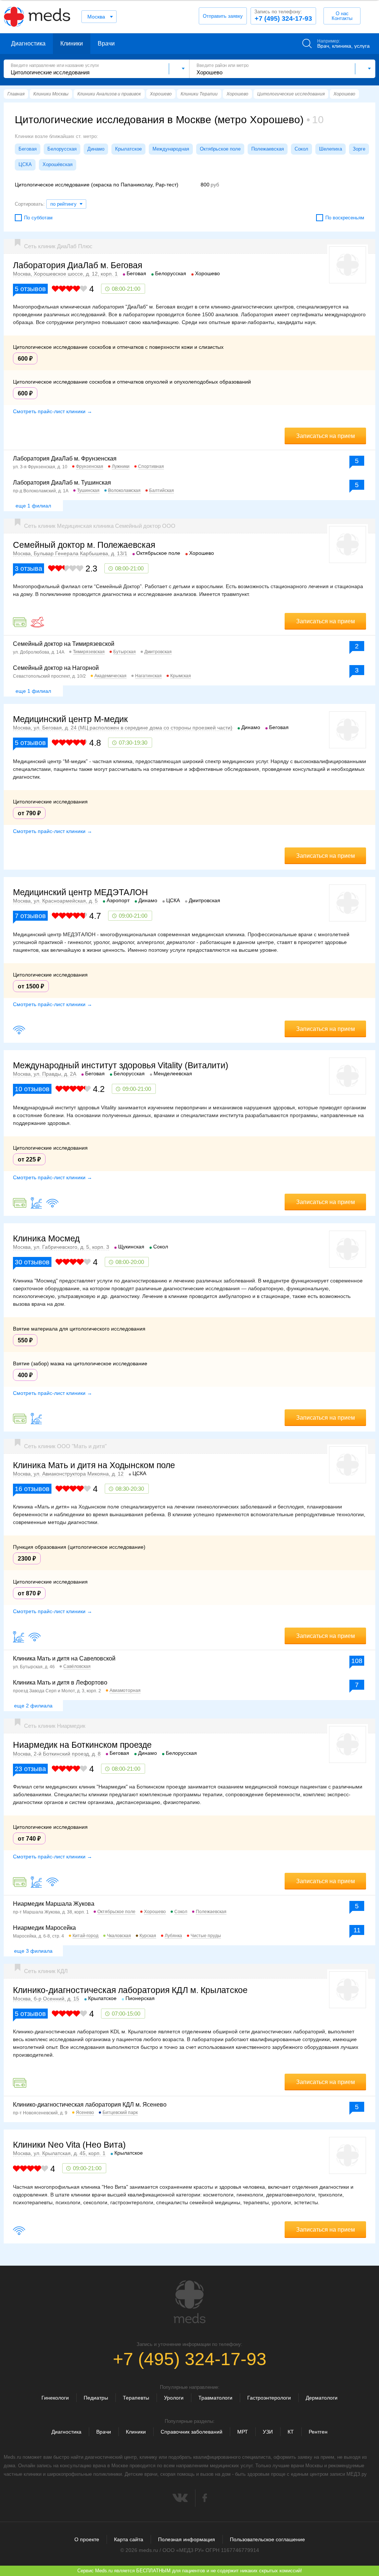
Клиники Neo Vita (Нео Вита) (69, 2145)
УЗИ (268, 2432)
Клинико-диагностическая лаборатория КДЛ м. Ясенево (90, 2105)
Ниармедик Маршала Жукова (54, 1904)
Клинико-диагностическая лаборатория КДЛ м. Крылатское (130, 1990)
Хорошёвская (58, 164)
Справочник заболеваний (192, 2432)
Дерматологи (322, 2398)
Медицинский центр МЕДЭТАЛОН (81, 892)
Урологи (174, 2398)
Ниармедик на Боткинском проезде (82, 1745)
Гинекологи (55, 2398)
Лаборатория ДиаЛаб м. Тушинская (62, 483)
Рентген (318, 2432)
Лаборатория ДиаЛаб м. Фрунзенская (65, 458)
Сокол (301, 149)
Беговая (28, 149)
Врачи (106, 43)
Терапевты (136, 2398)
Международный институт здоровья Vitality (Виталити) (121, 1065)
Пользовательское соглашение (267, 2539)
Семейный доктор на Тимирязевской (64, 644)
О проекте (87, 2539)
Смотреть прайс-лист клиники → (53, 411)
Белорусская (62, 149)
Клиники (72, 43)
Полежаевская (268, 149)
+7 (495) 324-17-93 (283, 16)
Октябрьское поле (220, 149)
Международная (171, 149)
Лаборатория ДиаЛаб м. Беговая (78, 265)
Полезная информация (187, 2539)
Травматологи (215, 2398)
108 (357, 1661)
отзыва (28, 569)
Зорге (359, 149)
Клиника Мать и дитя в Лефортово (60, 1683)
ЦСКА (25, 164)
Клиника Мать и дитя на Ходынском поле (94, 1465)
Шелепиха (331, 149)
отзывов (30, 289)
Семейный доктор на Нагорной (56, 668)
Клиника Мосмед (46, 1238)
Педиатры (96, 2398)
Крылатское (128, 149)
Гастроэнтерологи (269, 2398)
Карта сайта (129, 2539)
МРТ (243, 2432)
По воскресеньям (345, 218)
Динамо (96, 149)
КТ (291, 2432)
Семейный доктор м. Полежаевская (84, 545)
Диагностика (28, 43)
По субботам (38, 218)
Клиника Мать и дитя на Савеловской (64, 1658)
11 (357, 1930)
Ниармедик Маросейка (44, 1928)
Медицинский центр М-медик (70, 719)
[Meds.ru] (189, 2302)
